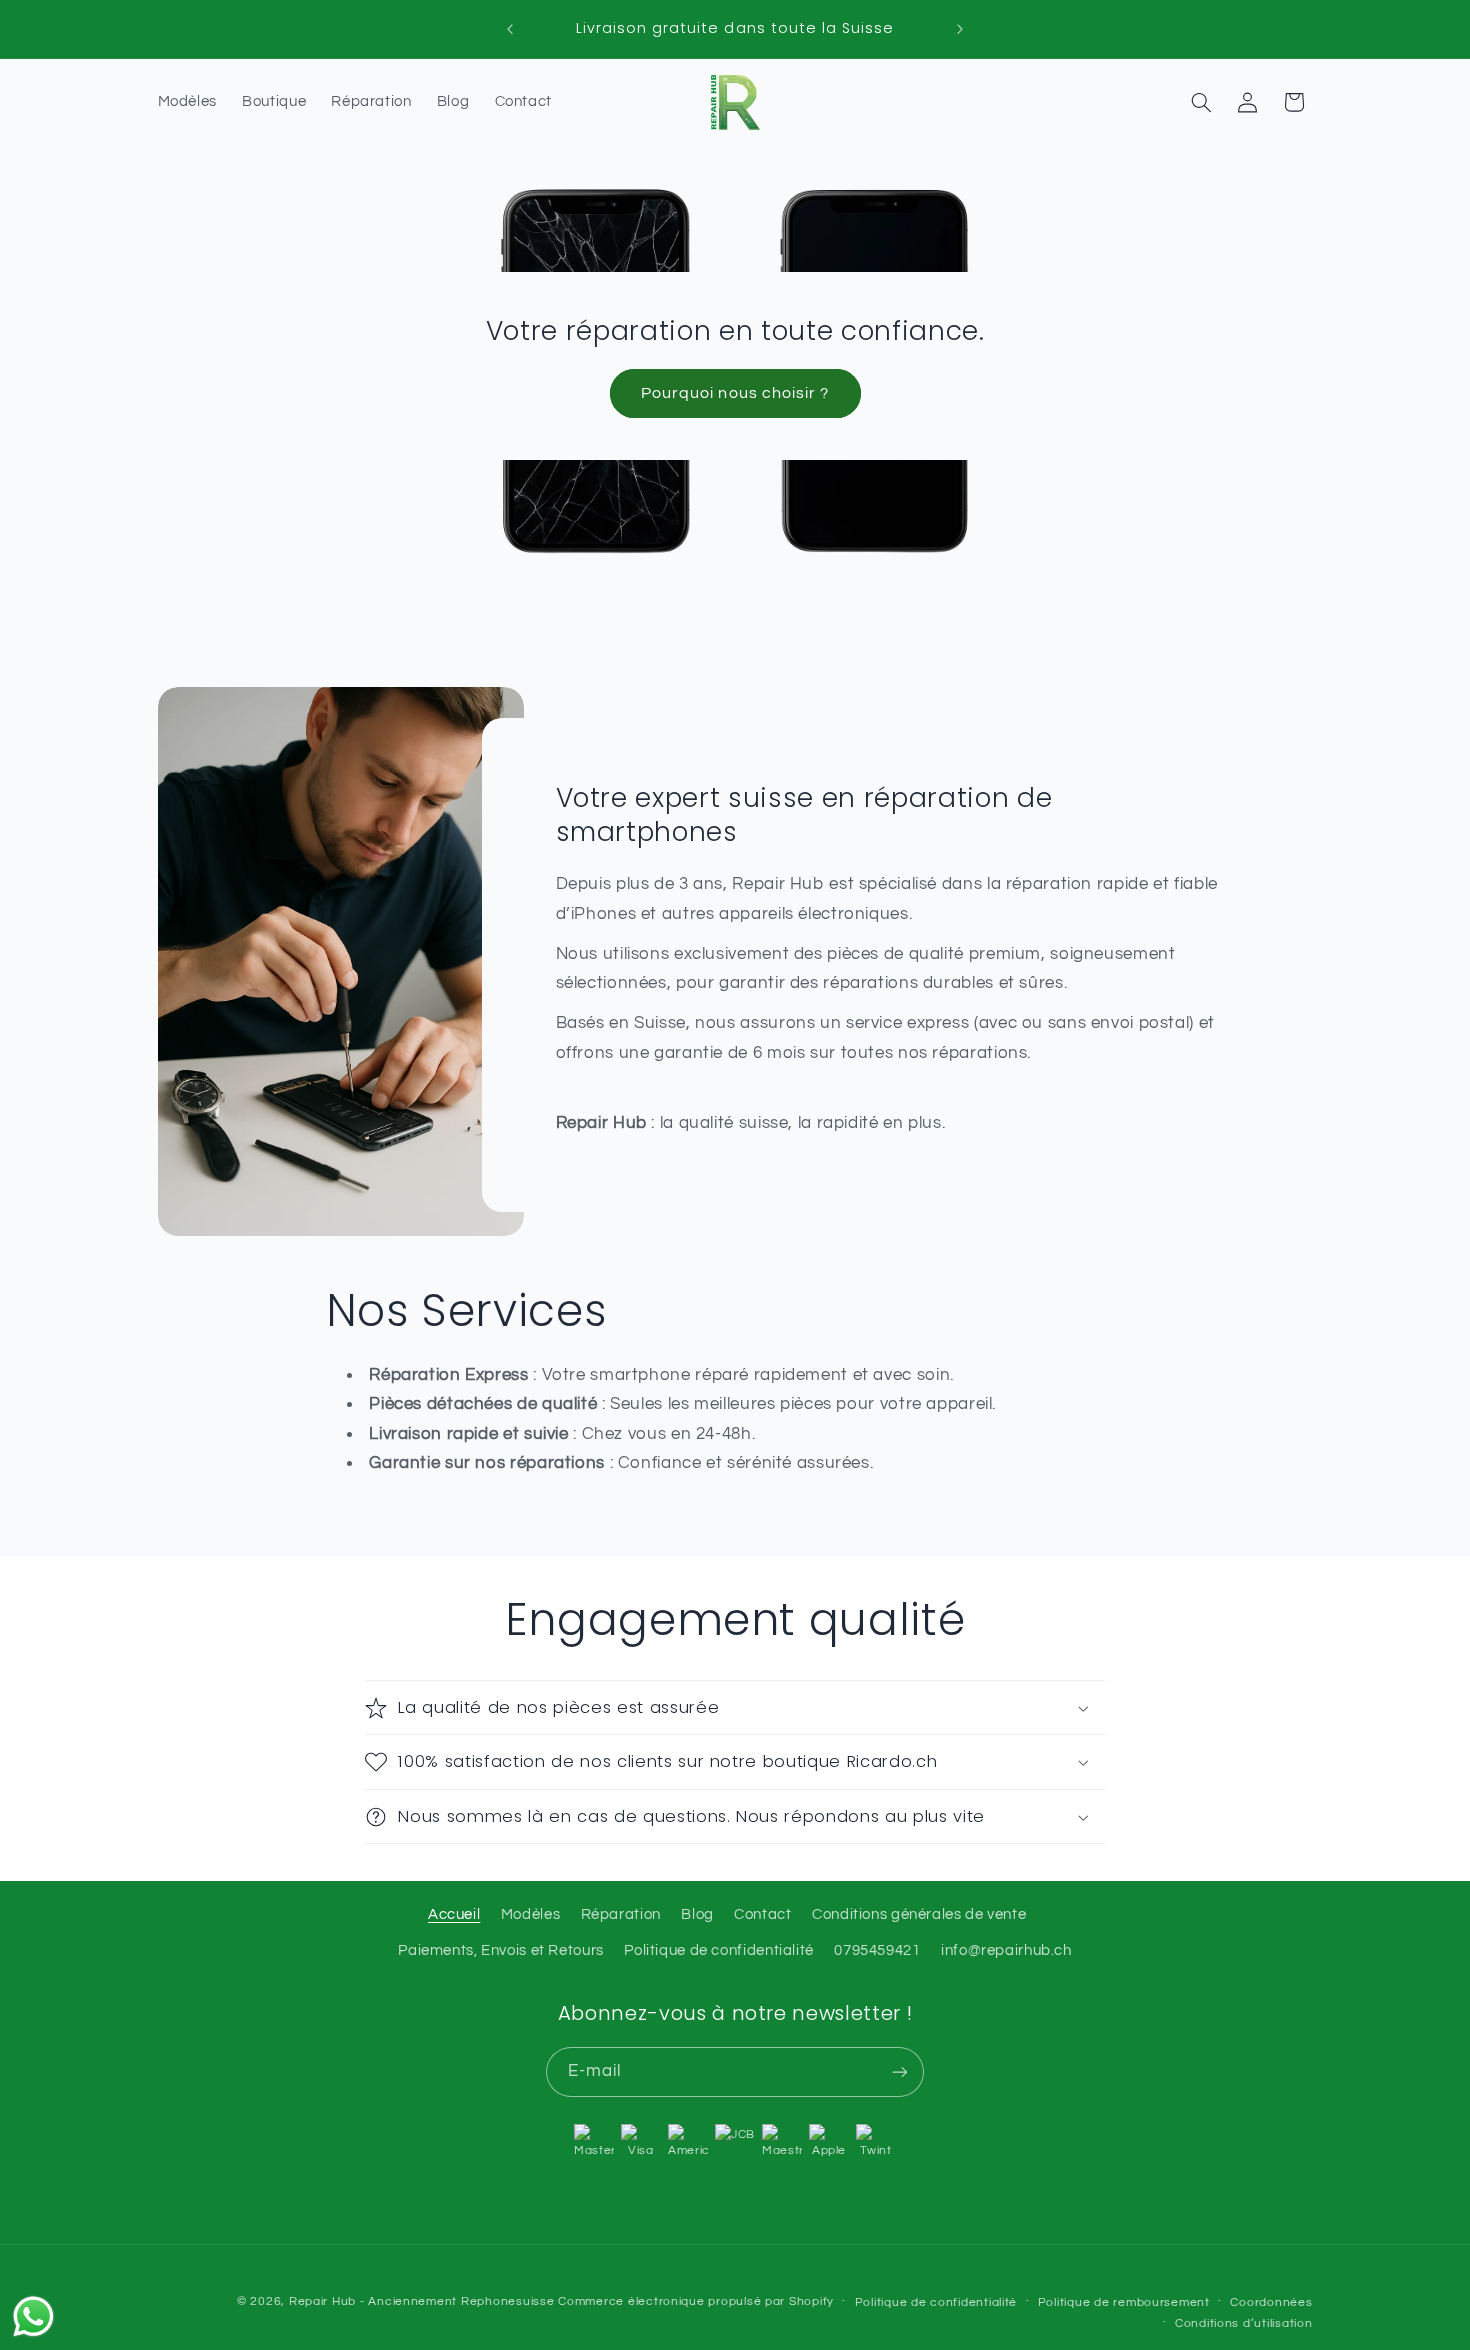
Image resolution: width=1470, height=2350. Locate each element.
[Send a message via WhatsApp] (33, 2316)
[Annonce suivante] (960, 29)
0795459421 (877, 1950)
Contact (762, 1914)
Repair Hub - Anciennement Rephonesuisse (422, 2301)
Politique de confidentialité (719, 1950)
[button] (1201, 102)
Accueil (454, 1914)
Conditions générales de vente (919, 1914)
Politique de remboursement (1124, 2302)
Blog (697, 1914)
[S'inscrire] (900, 2071)
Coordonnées (1271, 2302)
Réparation (621, 1914)
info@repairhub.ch (1006, 1950)
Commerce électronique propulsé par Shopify (696, 2301)
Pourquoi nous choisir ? (735, 393)
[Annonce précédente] (510, 29)
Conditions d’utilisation (1244, 2323)
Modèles (530, 1914)
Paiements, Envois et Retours (501, 1950)
